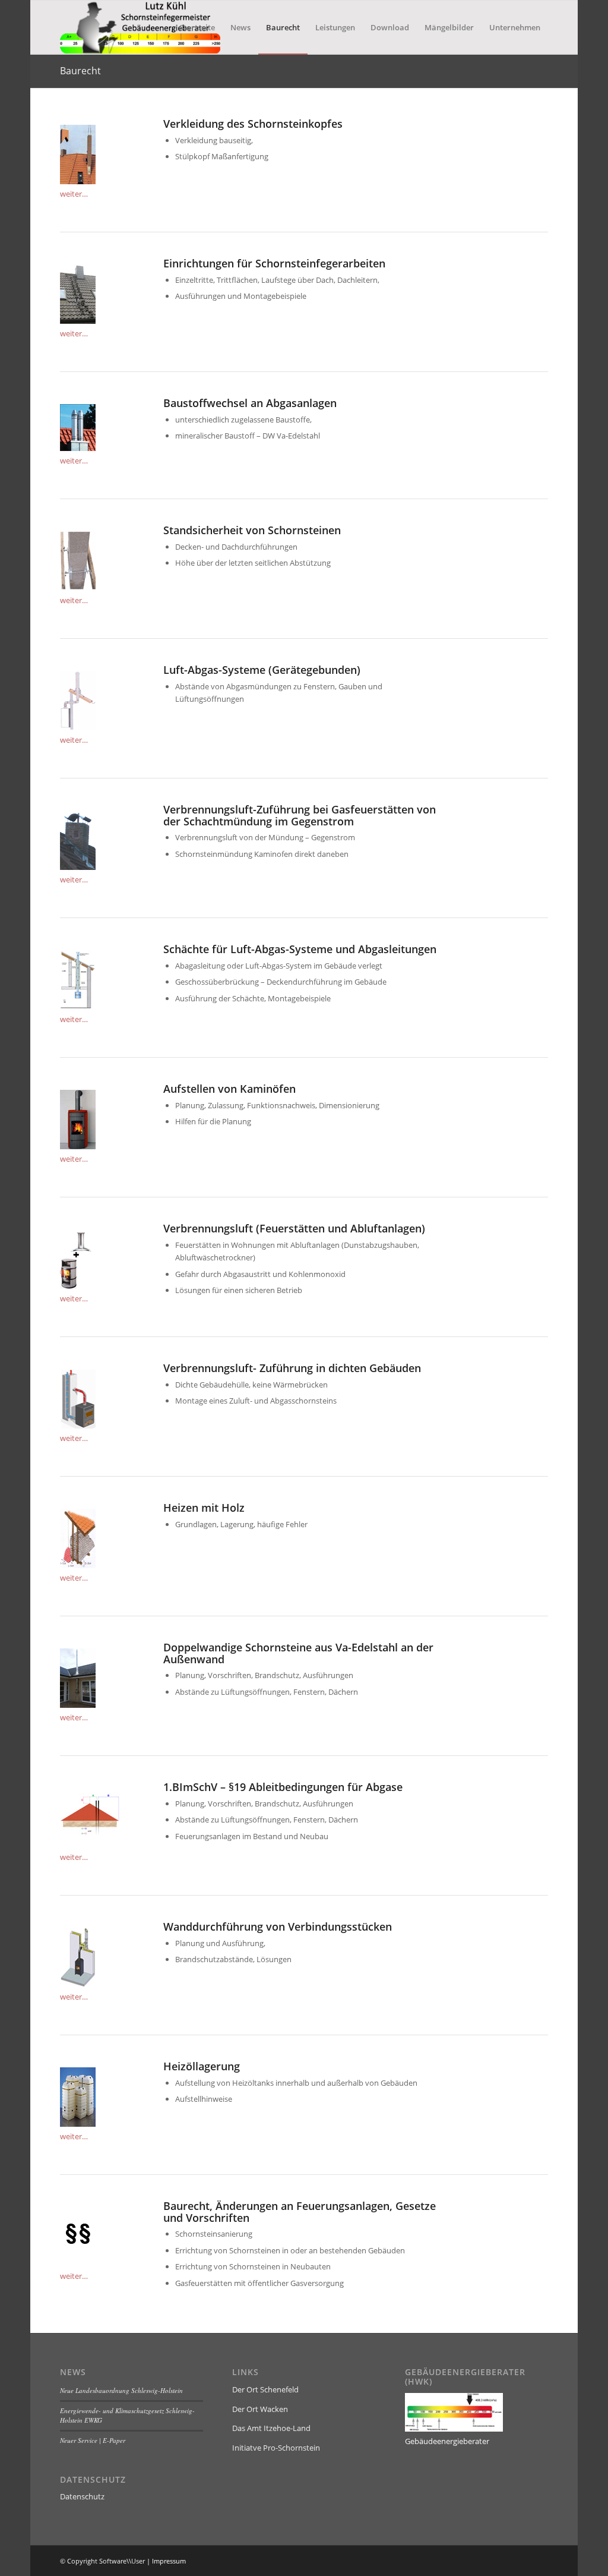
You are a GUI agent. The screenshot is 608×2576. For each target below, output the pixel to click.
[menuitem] (197, 27)
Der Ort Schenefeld (265, 2389)
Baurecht (80, 71)
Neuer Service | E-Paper (93, 2440)
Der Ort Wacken (260, 2409)
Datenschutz (82, 2496)
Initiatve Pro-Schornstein (276, 2448)
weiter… (74, 194)
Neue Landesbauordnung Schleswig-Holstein (121, 2390)
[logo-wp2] (140, 27)
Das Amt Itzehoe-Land (271, 2428)
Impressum (169, 2561)
